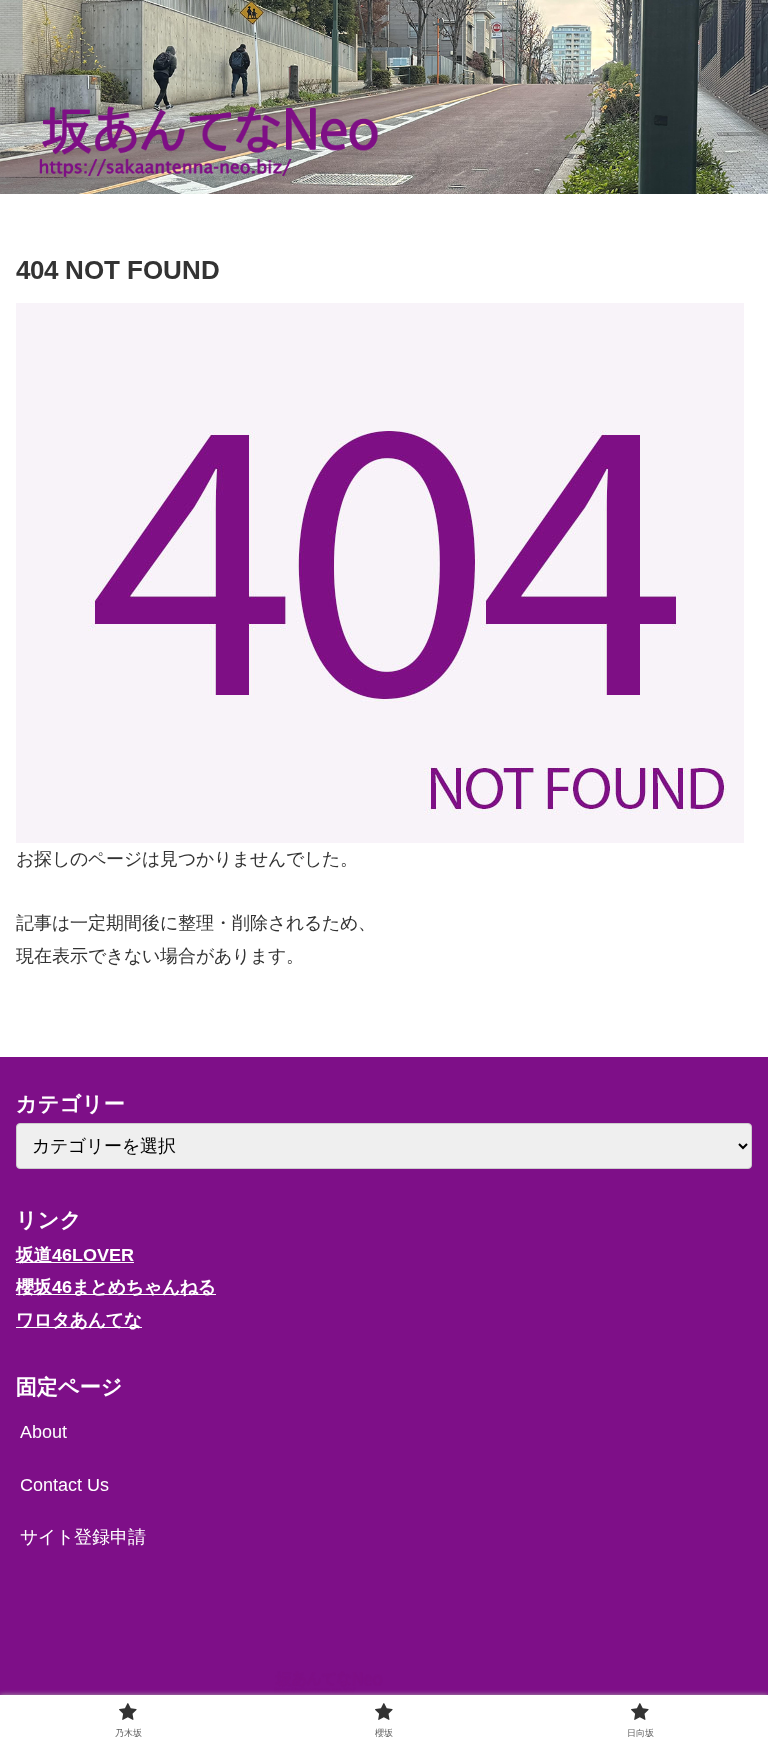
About (43, 1432)
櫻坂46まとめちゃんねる (116, 1287)
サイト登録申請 (83, 1537)
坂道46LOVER (75, 1255)
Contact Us (64, 1485)
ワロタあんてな (79, 1320)
